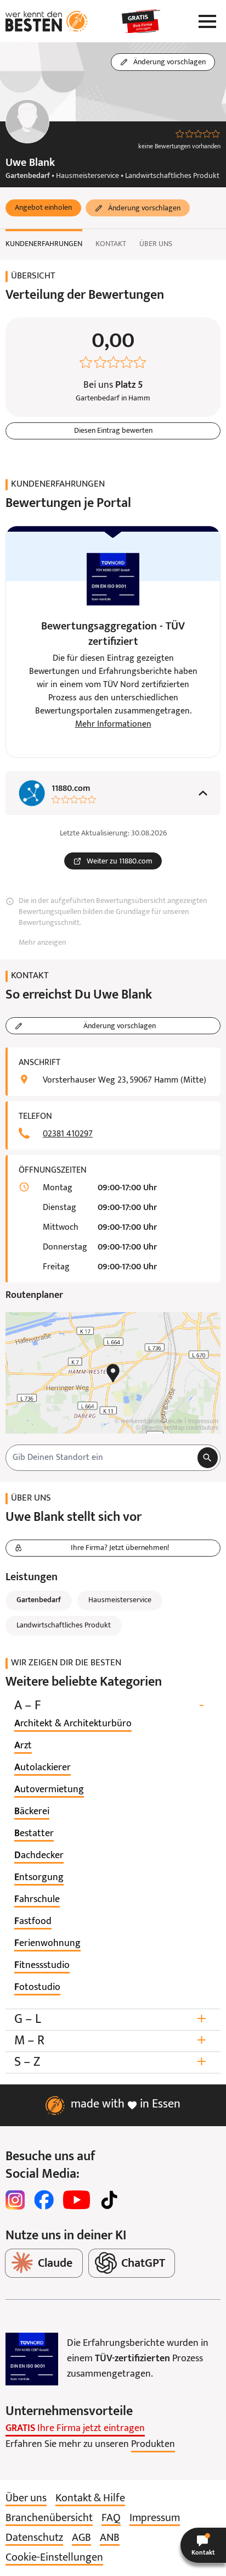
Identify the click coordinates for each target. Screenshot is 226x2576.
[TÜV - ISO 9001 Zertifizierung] (32, 2359)
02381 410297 (68, 1134)
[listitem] (73, 1724)
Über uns (156, 244)
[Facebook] (44, 2200)
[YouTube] (77, 2200)
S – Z (110, 2062)
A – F (109, 1706)
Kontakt (111, 244)
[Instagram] (15, 2200)
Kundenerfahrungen (44, 244)
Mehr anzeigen (42, 943)
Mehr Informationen (113, 724)
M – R (110, 2041)
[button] (43, 208)
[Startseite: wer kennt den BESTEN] (47, 21)
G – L (110, 2019)
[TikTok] (109, 2200)
